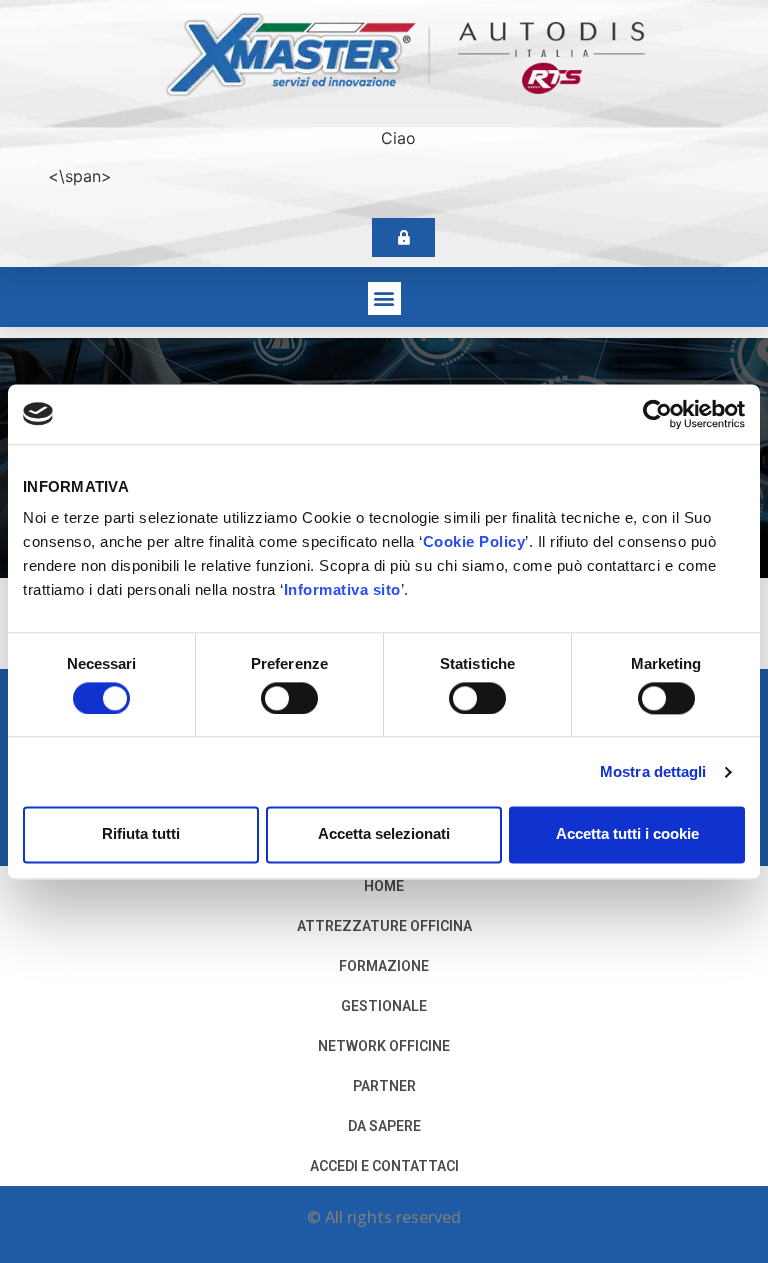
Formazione (384, 966)
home (384, 886)
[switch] (289, 698)
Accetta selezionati (384, 834)
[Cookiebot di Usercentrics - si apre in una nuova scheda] (657, 414)
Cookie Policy (474, 541)
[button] (384, 298)
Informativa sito (342, 589)
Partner (384, 1086)
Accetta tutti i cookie (627, 834)
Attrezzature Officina (384, 926)
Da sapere (384, 1126)
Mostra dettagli (653, 771)
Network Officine (384, 1046)
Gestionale (384, 1006)
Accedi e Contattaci (384, 1166)
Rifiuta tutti (141, 834)
